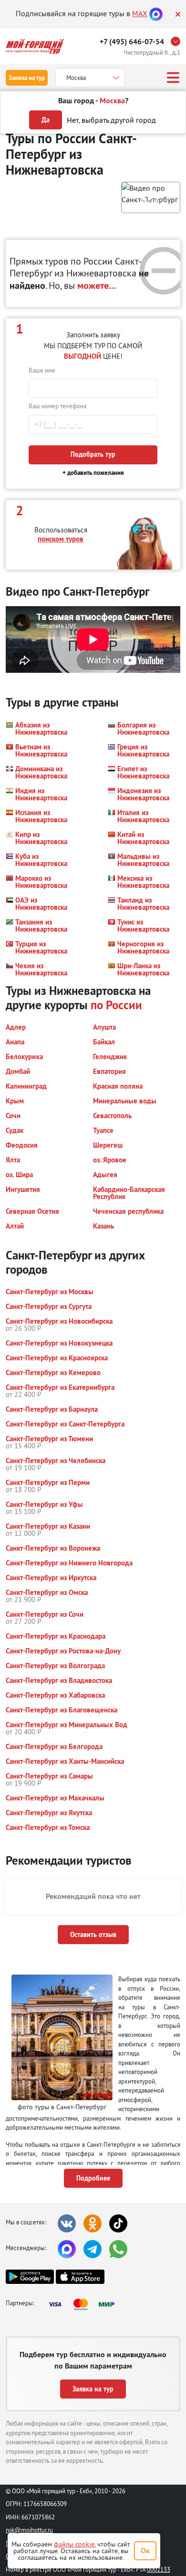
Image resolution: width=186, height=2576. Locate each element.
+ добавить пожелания (93, 473)
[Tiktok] (118, 2223)
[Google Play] (30, 2277)
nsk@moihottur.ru (29, 2530)
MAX (140, 13)
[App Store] (80, 2277)
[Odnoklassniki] (93, 2223)
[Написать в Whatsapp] (118, 2249)
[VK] (67, 2223)
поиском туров (61, 539)
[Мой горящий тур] (35, 46)
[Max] (156, 13)
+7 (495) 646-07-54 (132, 42)
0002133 (159, 2569)
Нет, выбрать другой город (111, 120)
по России (116, 1005)
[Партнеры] (84, 2304)
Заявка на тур (27, 78)
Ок (145, 2551)
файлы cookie (74, 2544)
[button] (151, 197)
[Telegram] (93, 2249)
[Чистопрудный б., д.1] (178, 41)
